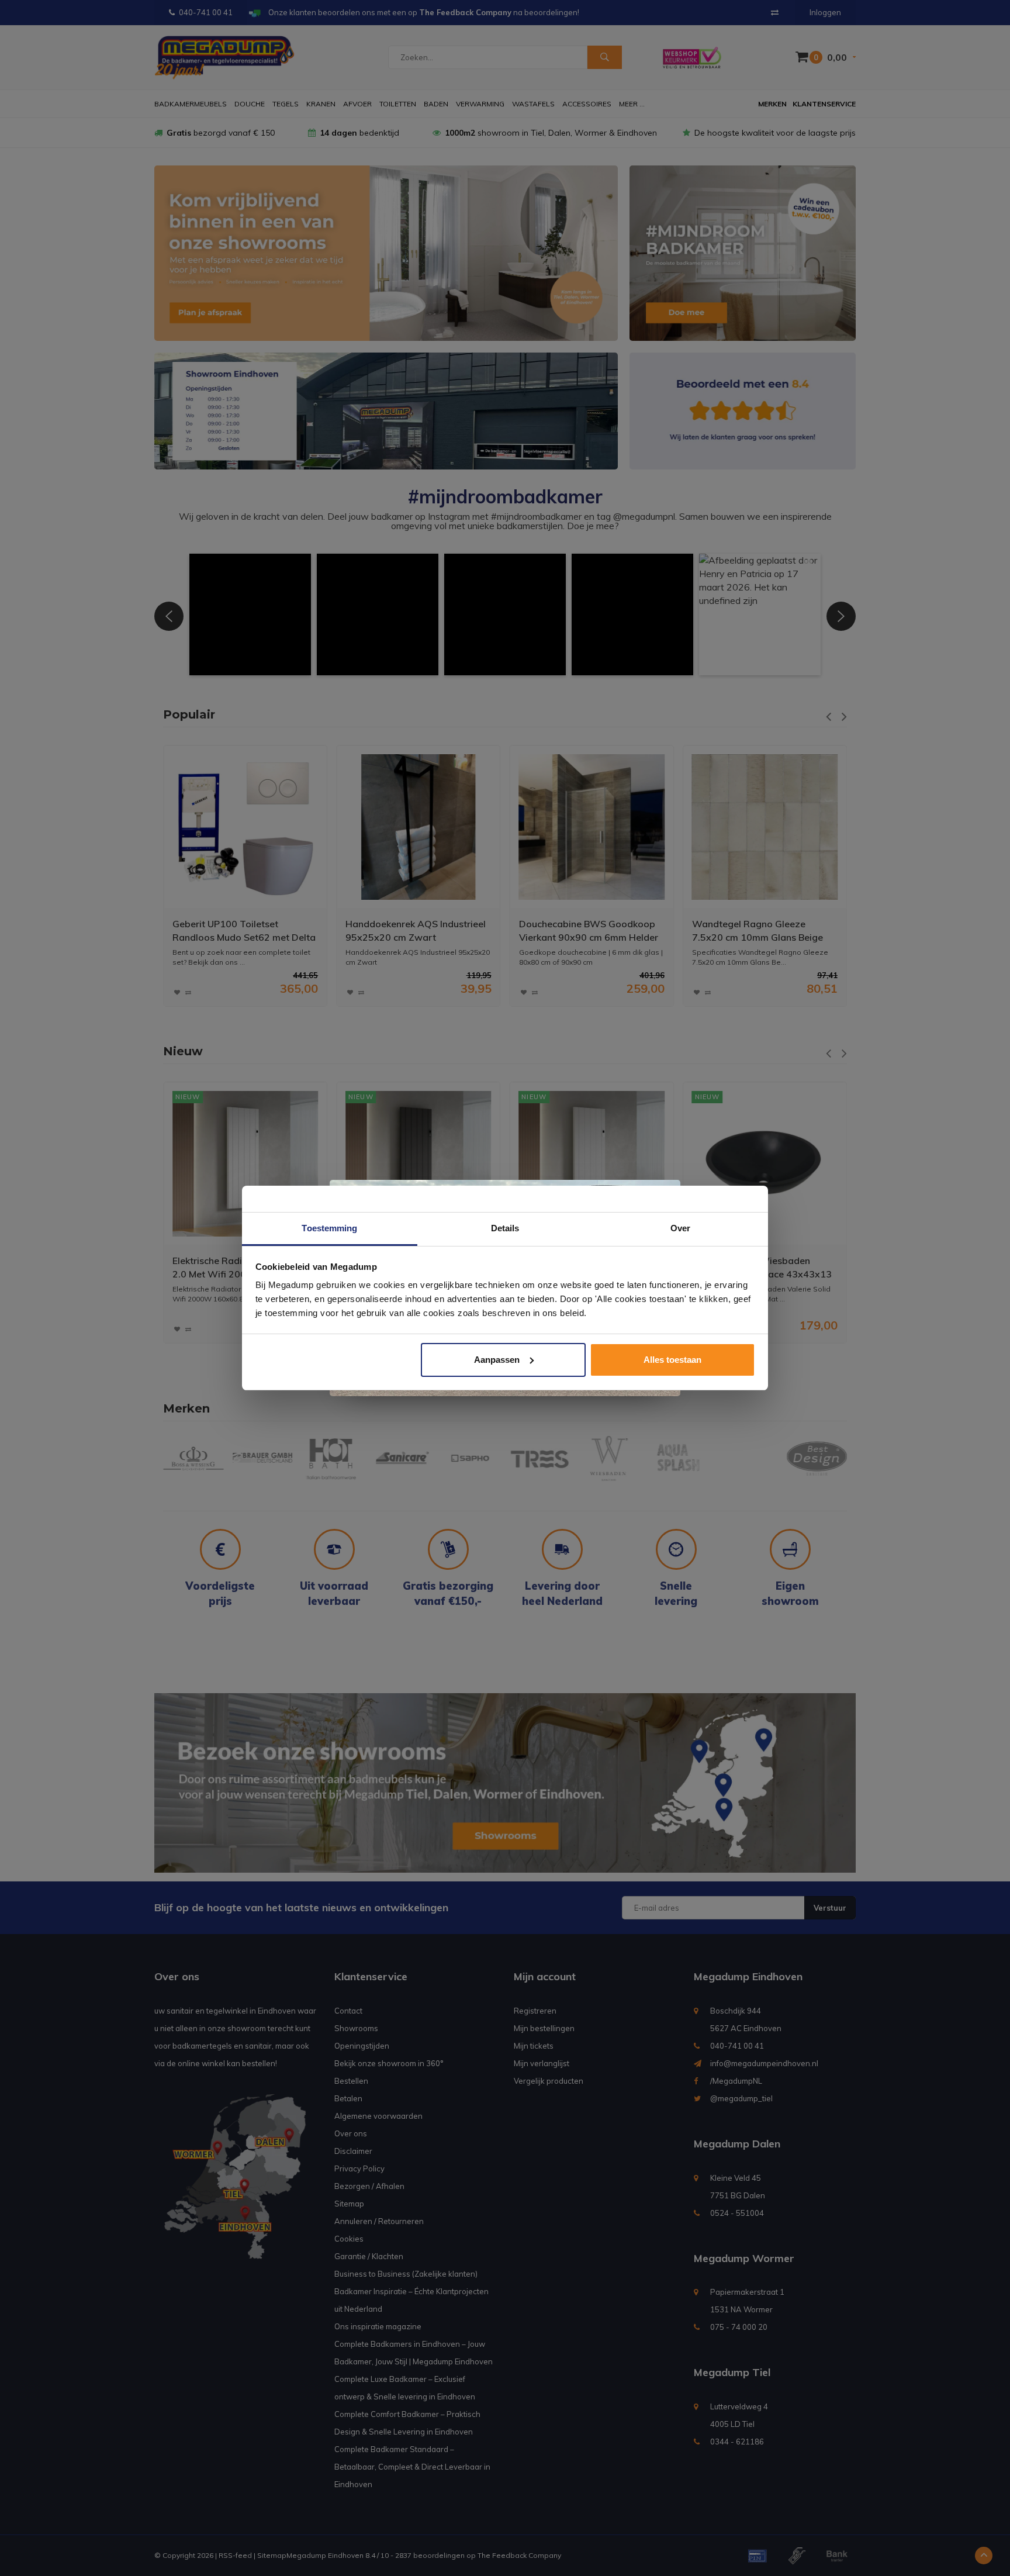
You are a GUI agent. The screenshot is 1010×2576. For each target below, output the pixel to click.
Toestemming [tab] (329, 1228)
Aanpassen (497, 1360)
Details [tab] (505, 1228)
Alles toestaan (672, 1360)
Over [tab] (680, 1228)
